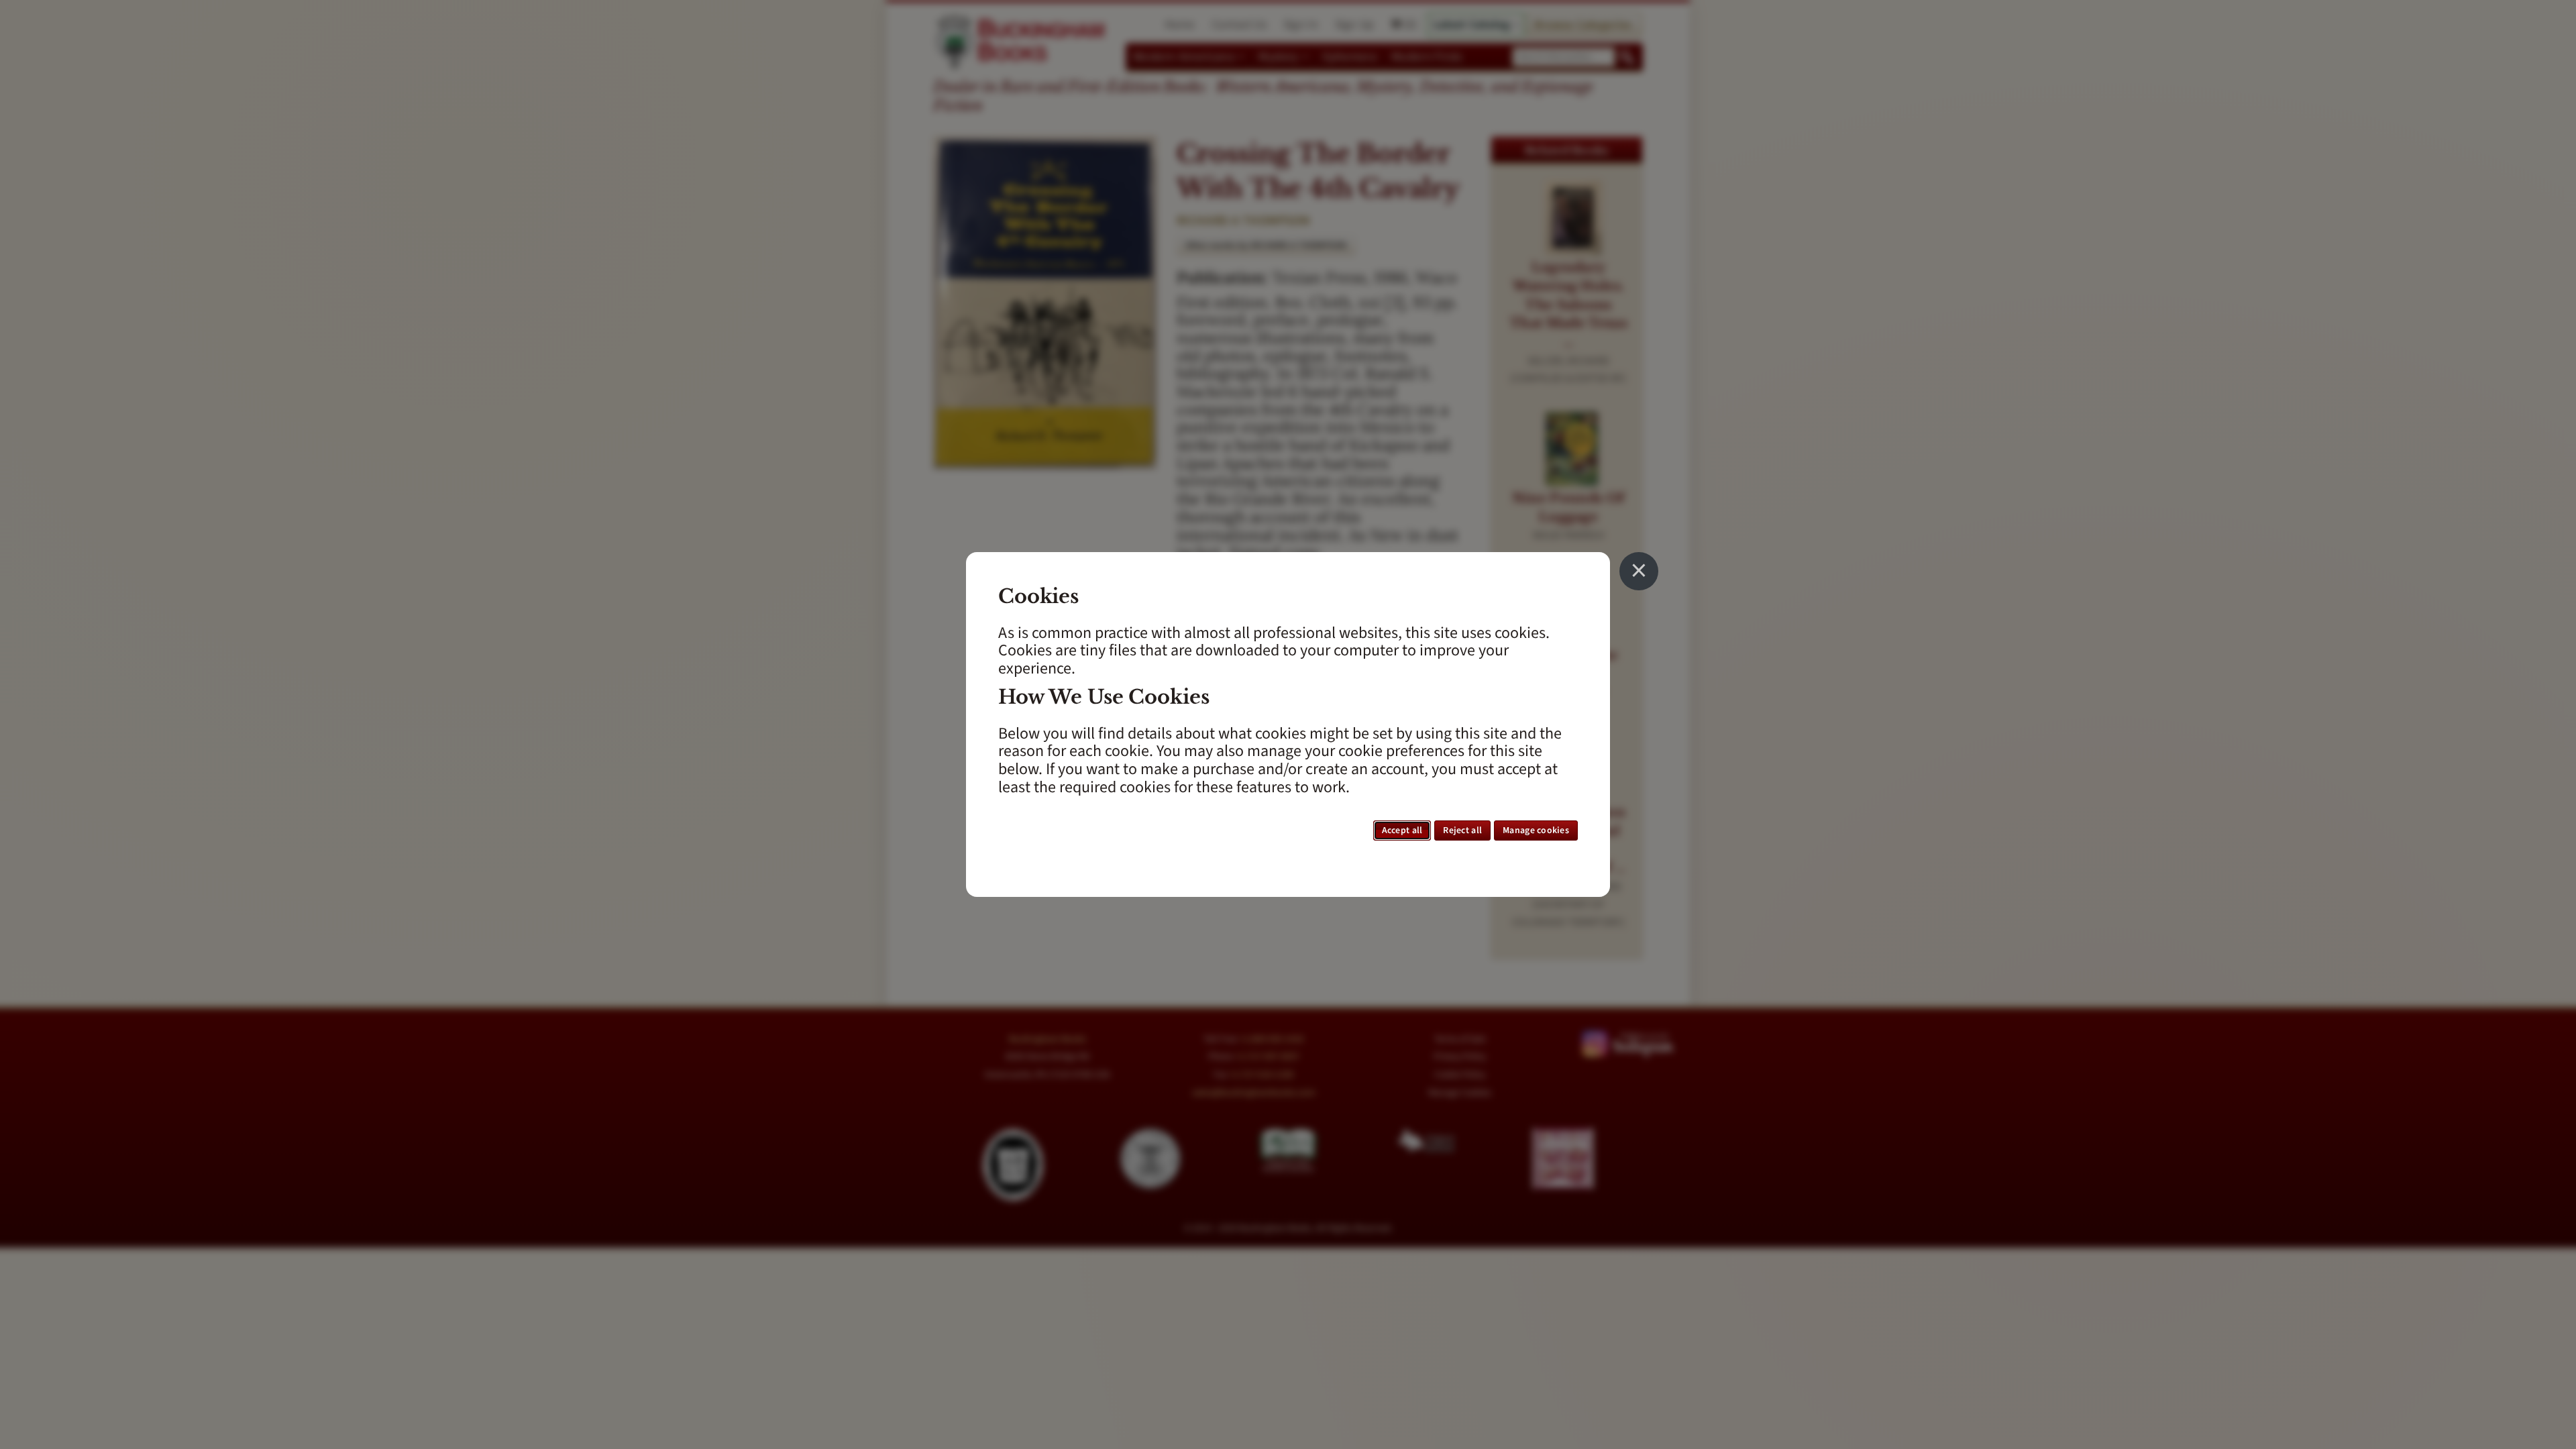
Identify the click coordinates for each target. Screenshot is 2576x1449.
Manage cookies (1536, 830)
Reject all (1462, 830)
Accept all (1402, 830)
